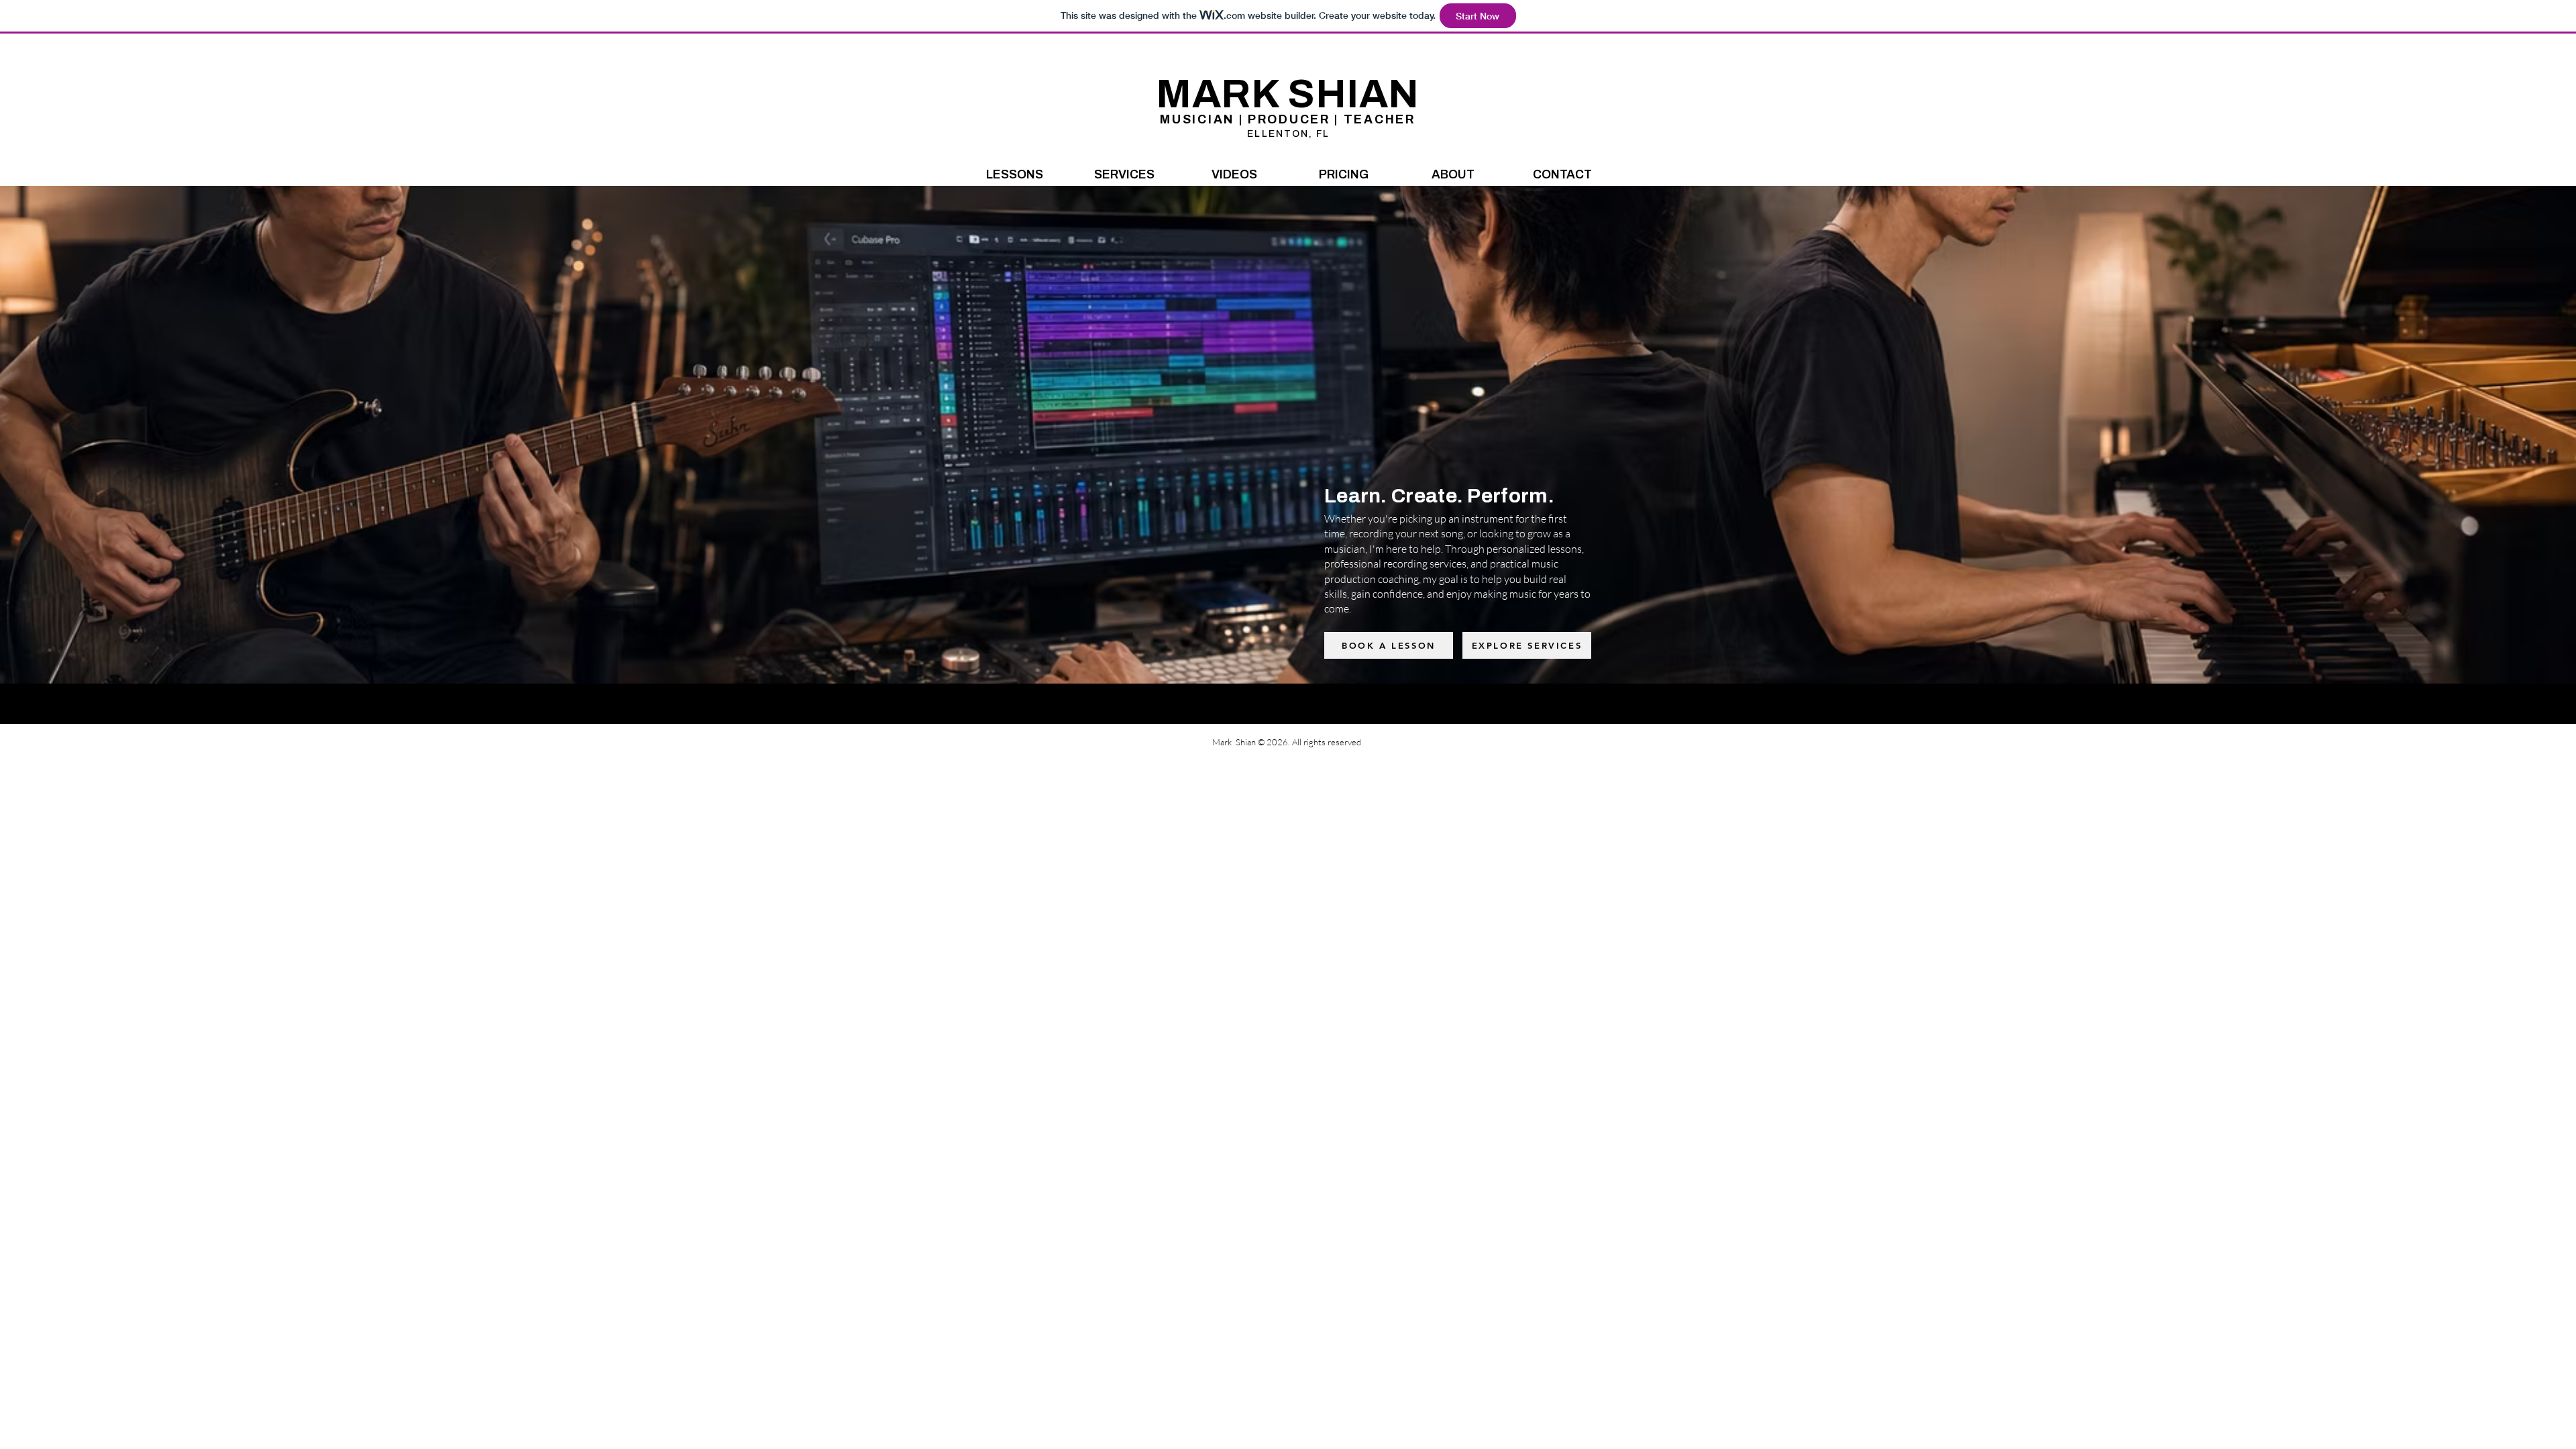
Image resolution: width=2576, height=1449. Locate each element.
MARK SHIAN (1288, 94)
